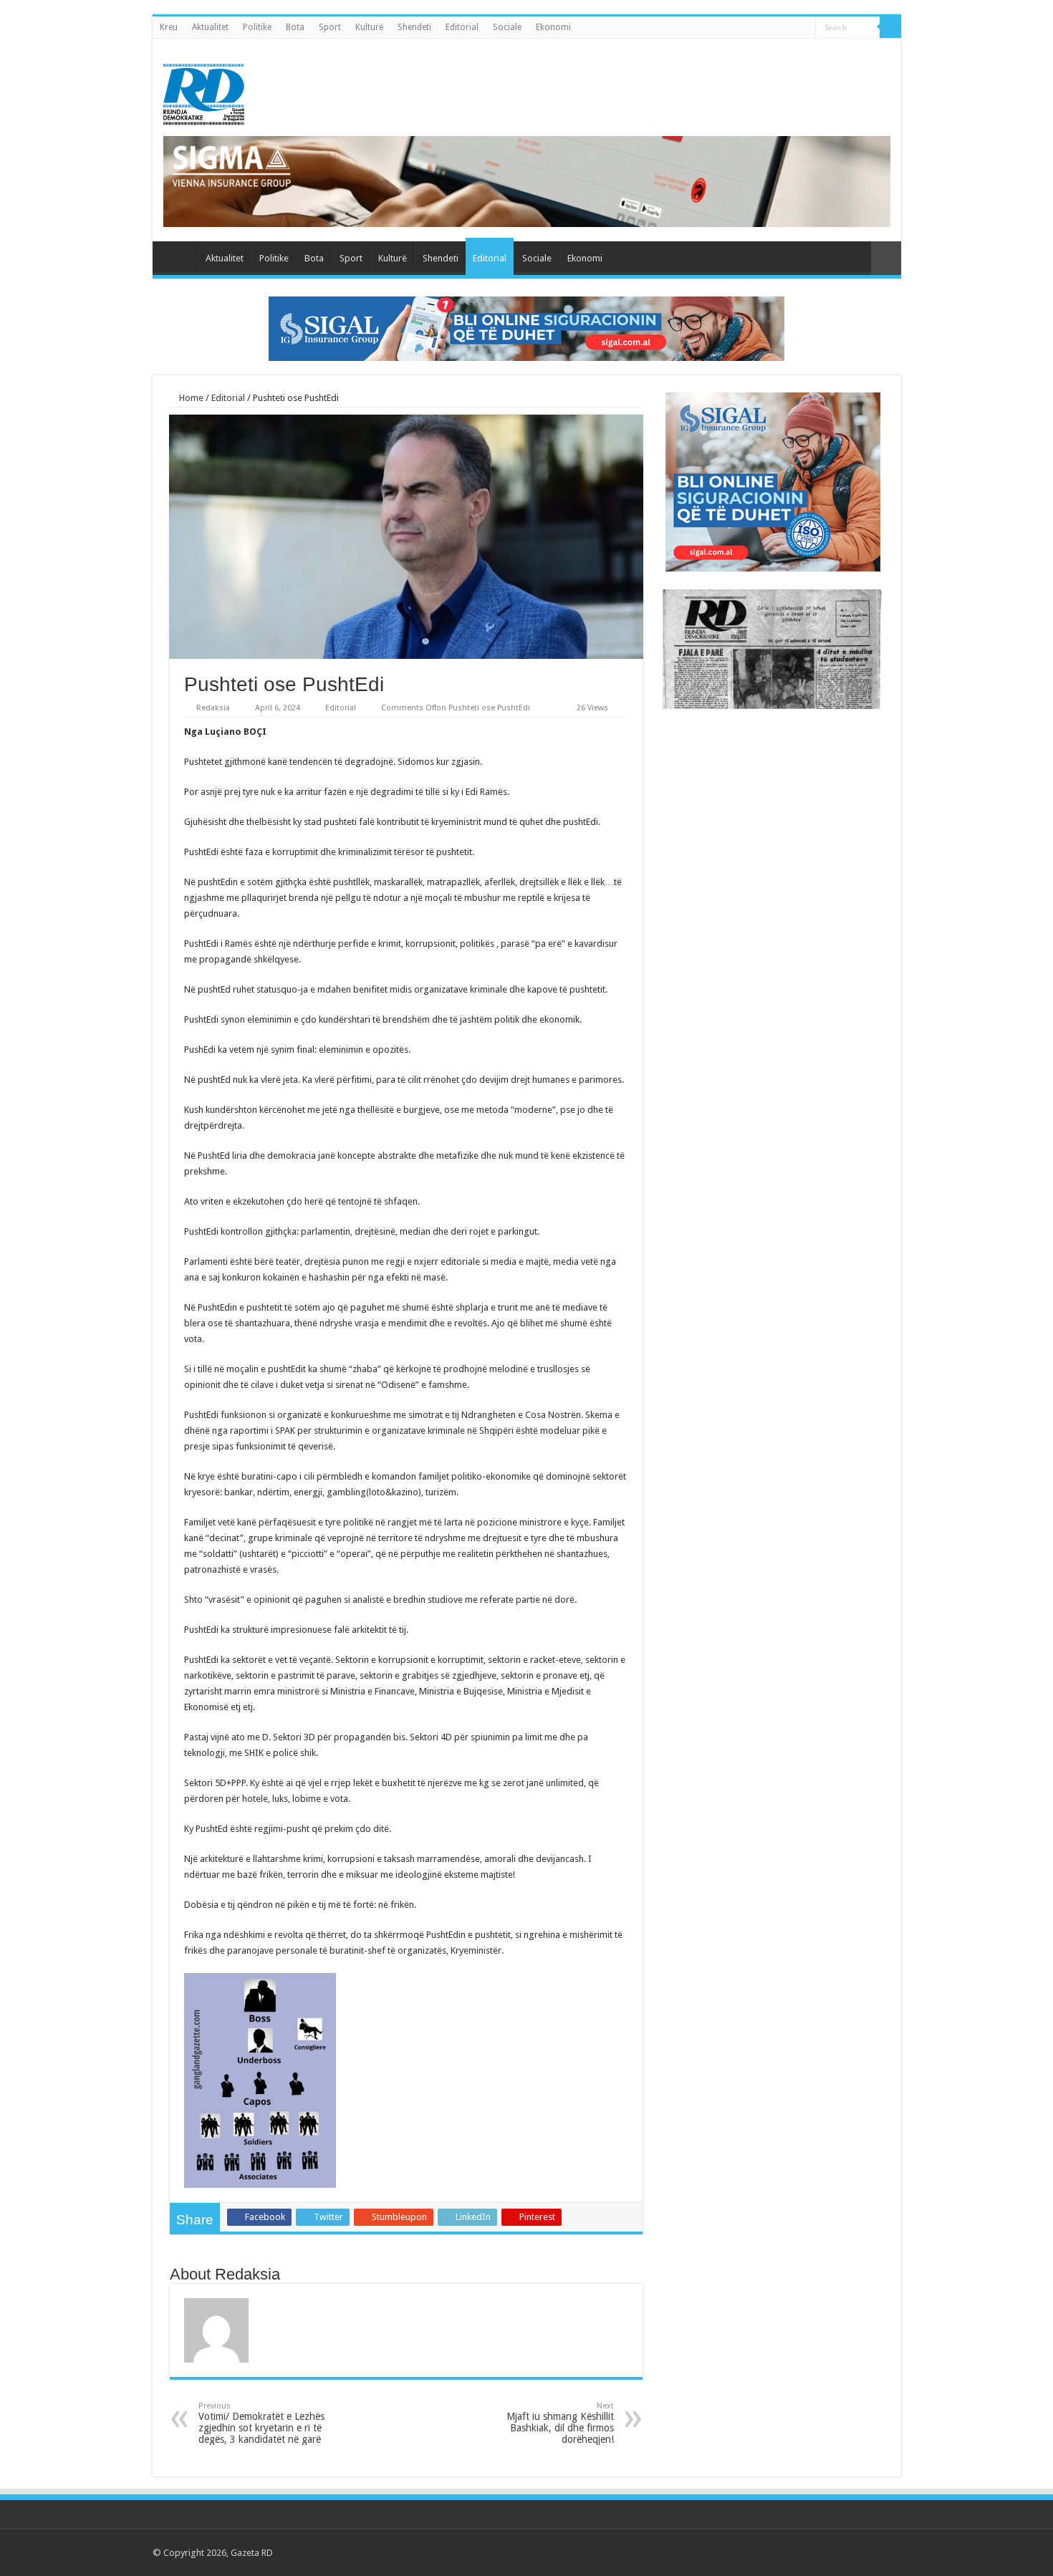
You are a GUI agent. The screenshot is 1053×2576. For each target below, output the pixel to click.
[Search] (890, 27)
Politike (257, 27)
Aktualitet (210, 27)
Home (190, 398)
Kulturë (369, 27)
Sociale (507, 27)
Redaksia (213, 708)
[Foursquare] (870, 2552)
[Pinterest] (843, 2552)
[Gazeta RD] (204, 92)
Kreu (169, 27)
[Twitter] (829, 2552)
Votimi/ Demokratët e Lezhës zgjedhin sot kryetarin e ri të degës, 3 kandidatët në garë (261, 2423)
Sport (330, 27)
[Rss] (802, 2552)
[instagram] (884, 2552)
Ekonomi (553, 27)
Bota (295, 27)
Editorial (462, 27)
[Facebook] (816, 2552)
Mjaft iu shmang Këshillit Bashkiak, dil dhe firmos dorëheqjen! (560, 2423)
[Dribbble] (856, 2552)
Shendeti (414, 27)
